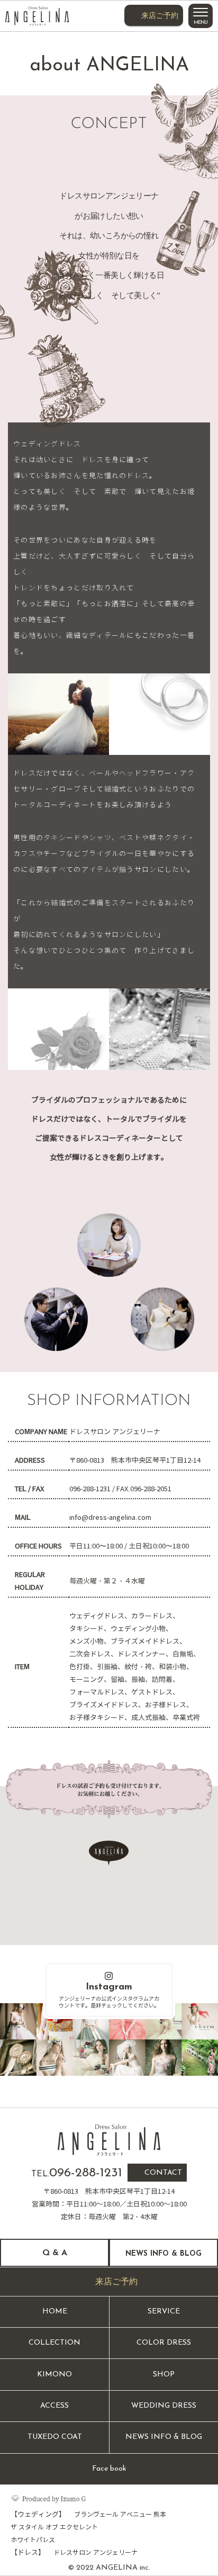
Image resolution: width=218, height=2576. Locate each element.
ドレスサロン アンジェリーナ (96, 2552)
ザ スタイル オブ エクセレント (54, 2527)
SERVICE (164, 2312)
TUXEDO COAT (55, 2437)
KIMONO (54, 2375)
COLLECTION (54, 2343)
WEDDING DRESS (164, 2406)
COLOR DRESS (164, 2343)
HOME (55, 2312)
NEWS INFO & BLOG (164, 2437)
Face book (109, 2469)
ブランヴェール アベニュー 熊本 (120, 2514)
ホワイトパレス (33, 2540)
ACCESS (54, 2406)
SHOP (164, 2375)
